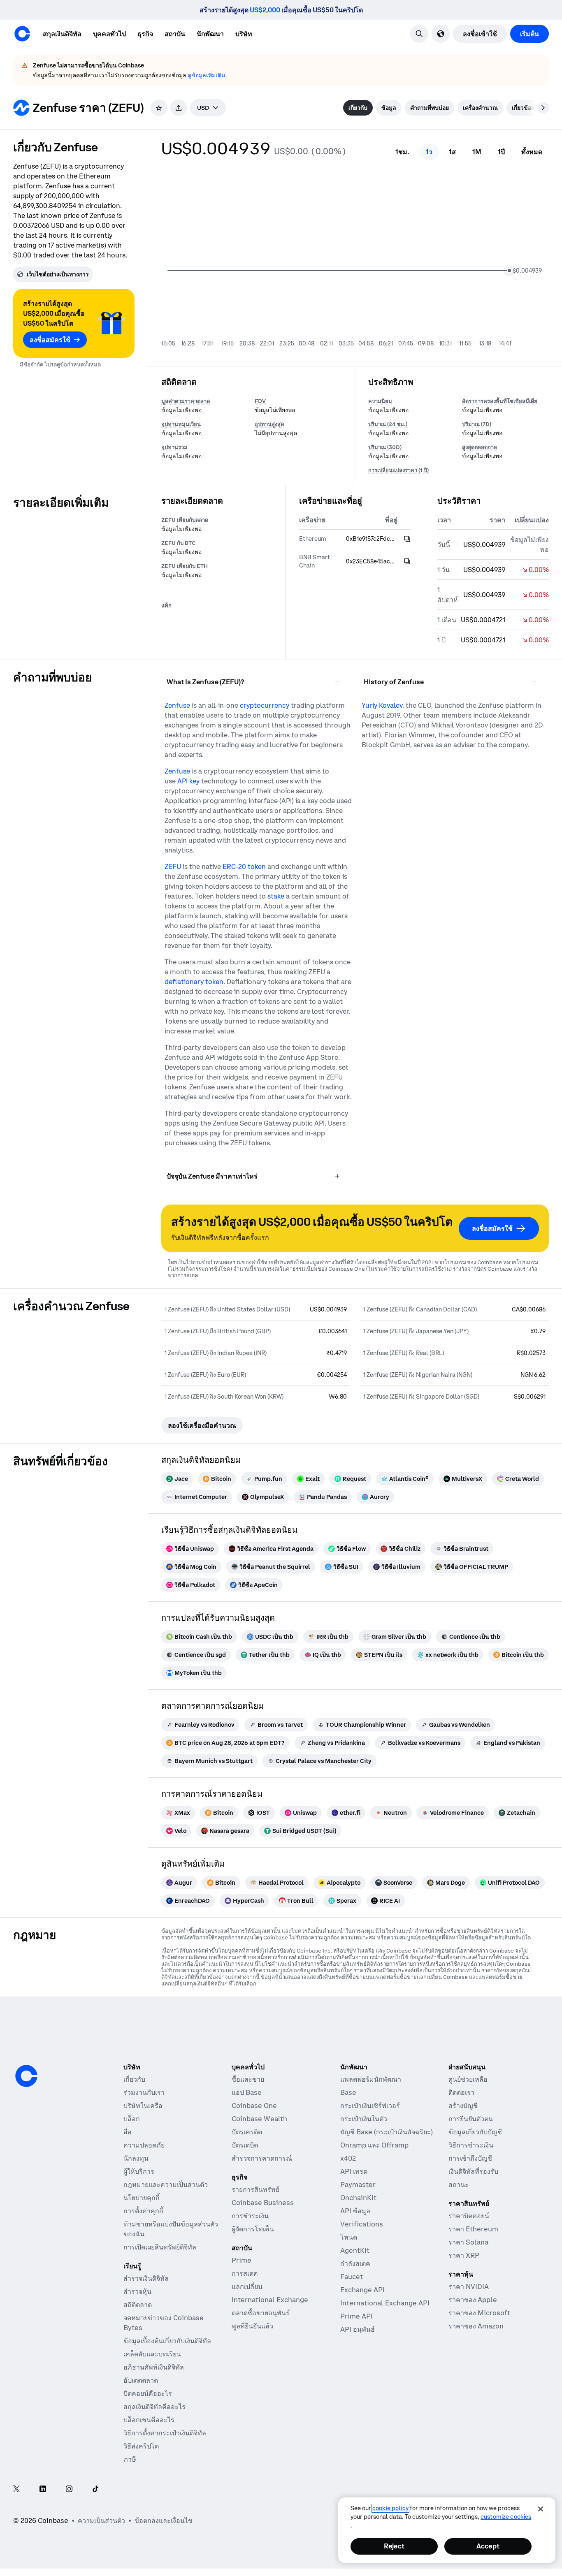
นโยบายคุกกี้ (142, 2198)
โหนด (349, 2237)
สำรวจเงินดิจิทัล (146, 2278)
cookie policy (390, 2508)
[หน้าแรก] (22, 34)
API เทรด (354, 2171)
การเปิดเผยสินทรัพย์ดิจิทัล (160, 2247)
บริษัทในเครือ (143, 2106)
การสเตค (245, 2273)
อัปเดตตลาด (141, 2380)
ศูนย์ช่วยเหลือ (468, 2079)
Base (348, 2092)
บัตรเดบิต (245, 2145)
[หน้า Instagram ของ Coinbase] (69, 2489)
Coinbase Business (263, 2203)
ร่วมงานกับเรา (144, 2092)
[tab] (358, 108)
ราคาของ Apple (473, 2300)
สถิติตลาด (138, 2305)
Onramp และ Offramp (374, 2145)
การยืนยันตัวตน (471, 2119)
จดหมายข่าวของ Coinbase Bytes (164, 2323)
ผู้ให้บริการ (139, 2171)
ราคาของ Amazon (476, 2326)
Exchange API (362, 2290)
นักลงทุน (136, 2158)
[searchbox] (208, 108)
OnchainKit (358, 2198)
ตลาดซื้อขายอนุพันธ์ (261, 2313)
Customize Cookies (506, 2517)
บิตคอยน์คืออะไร (148, 2393)
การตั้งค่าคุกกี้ (143, 2211)
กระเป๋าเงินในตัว (364, 2119)
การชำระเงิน (250, 2216)
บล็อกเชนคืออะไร (149, 2420)
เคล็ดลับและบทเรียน (152, 2354)
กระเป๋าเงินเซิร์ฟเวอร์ (370, 2106)
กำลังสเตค (355, 2263)
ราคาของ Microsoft (479, 2313)
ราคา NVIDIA (469, 2286)
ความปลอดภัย (144, 2145)
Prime (242, 2260)
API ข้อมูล (355, 2211)
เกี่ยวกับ (134, 2079)
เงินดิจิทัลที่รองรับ (473, 2171)
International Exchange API (385, 2303)
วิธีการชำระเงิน (471, 2145)
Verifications (362, 2224)
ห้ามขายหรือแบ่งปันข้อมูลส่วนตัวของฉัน (171, 2229)
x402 (348, 2158)
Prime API (356, 2316)
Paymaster (358, 2185)
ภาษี (130, 2459)
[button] (109, 34)
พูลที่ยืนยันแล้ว (252, 2326)
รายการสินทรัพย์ (255, 2189)
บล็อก (132, 2119)
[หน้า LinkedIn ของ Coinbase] (43, 2489)
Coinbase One (254, 2106)
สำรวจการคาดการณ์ (262, 2158)
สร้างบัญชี (463, 2106)
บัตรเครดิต (247, 2132)
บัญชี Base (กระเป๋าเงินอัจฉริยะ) (387, 2132)
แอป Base (247, 2092)
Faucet (352, 2277)
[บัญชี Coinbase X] (16, 2489)
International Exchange (270, 2300)
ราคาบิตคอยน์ (469, 2216)
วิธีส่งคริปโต (141, 2446)
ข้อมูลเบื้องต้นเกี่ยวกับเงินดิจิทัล (167, 2341)
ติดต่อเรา (461, 2092)
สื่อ (128, 2132)
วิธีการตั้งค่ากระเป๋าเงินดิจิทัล (165, 2433)
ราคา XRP (464, 2255)
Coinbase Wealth (259, 2119)
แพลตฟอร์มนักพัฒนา (371, 2079)
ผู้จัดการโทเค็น (253, 2229)
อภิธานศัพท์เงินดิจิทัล (154, 2367)
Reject (394, 2546)
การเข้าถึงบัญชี (470, 2158)
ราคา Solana (468, 2242)
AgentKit (355, 2250)
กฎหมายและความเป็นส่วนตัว (166, 2185)
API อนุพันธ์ (358, 2329)
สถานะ (459, 2185)
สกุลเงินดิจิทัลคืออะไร (154, 2407)
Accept (488, 2546)
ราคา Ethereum (473, 2229)
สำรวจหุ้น (137, 2291)
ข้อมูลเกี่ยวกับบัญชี (475, 2132)
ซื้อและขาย (248, 2079)
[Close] (541, 2509)
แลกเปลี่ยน (247, 2286)
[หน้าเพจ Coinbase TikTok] (95, 2489)
